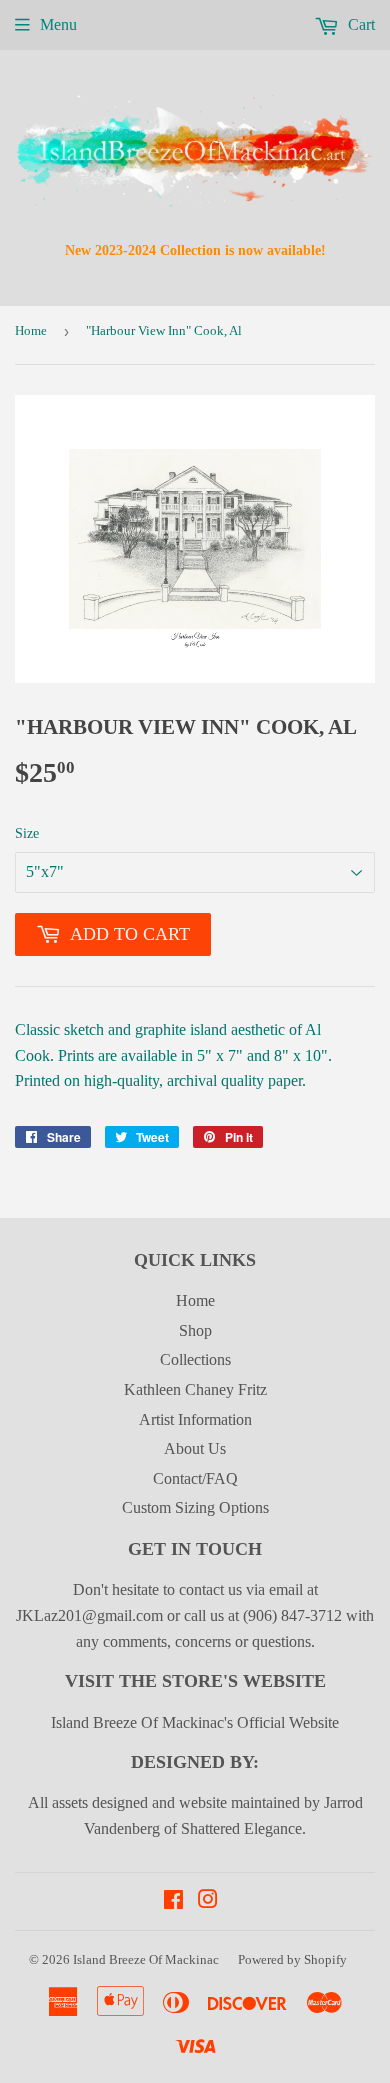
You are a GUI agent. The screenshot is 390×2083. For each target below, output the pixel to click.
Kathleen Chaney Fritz (195, 1389)
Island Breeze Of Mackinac (146, 1959)
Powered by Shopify (292, 1959)
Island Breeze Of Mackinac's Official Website (195, 1722)
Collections (195, 1359)
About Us (195, 1448)
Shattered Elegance (241, 1828)
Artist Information (195, 1419)
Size (27, 833)
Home (31, 330)
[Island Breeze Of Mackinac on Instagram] (208, 1901)
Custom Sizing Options (195, 1507)
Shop (195, 1330)
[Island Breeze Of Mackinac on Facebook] (173, 1901)
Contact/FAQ (195, 1478)
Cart (359, 24)
